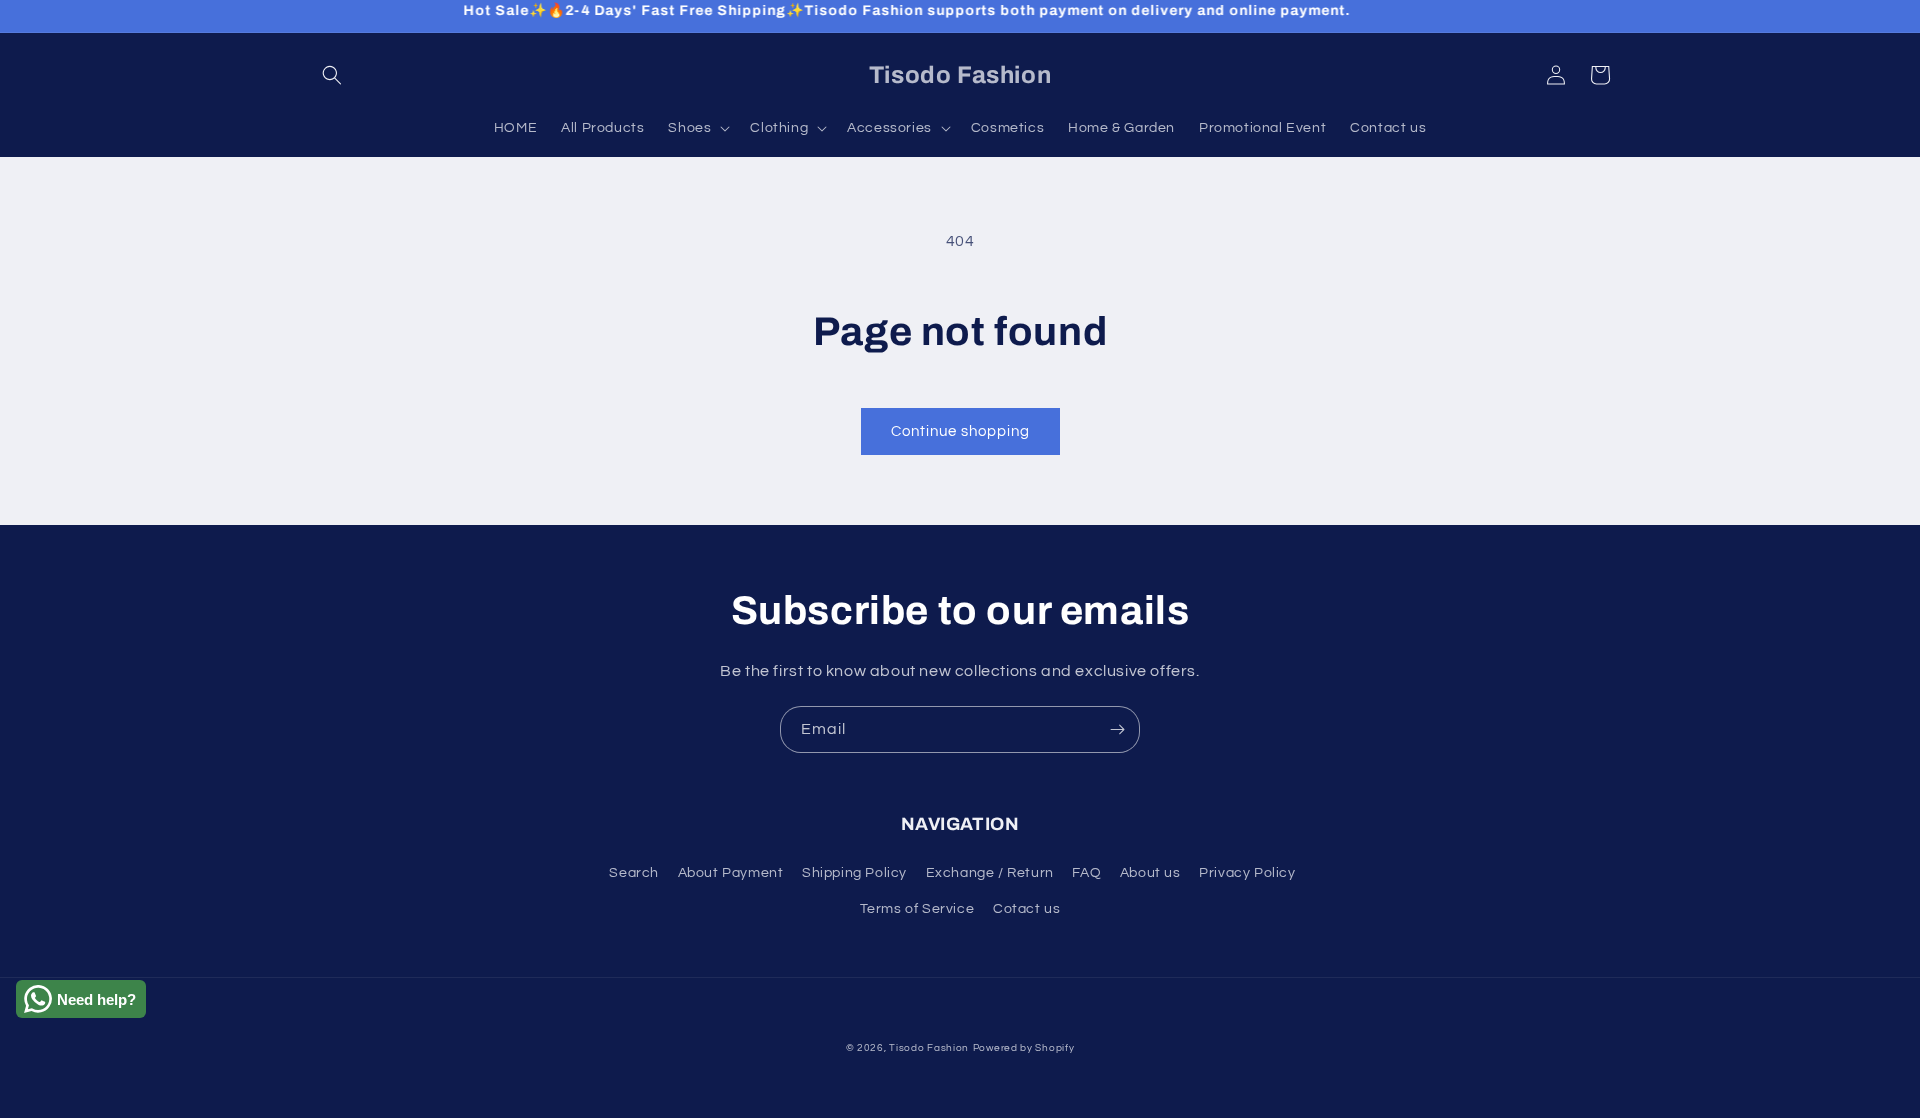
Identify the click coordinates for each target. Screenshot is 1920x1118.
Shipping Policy (854, 873)
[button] (332, 75)
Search (634, 873)
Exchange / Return (990, 873)
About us (1150, 873)
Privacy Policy (1247, 873)
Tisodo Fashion (929, 1048)
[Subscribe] (1117, 729)
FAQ (1086, 873)
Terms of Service (917, 909)
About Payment (731, 873)
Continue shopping (960, 431)
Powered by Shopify (1024, 1048)
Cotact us (1026, 909)
